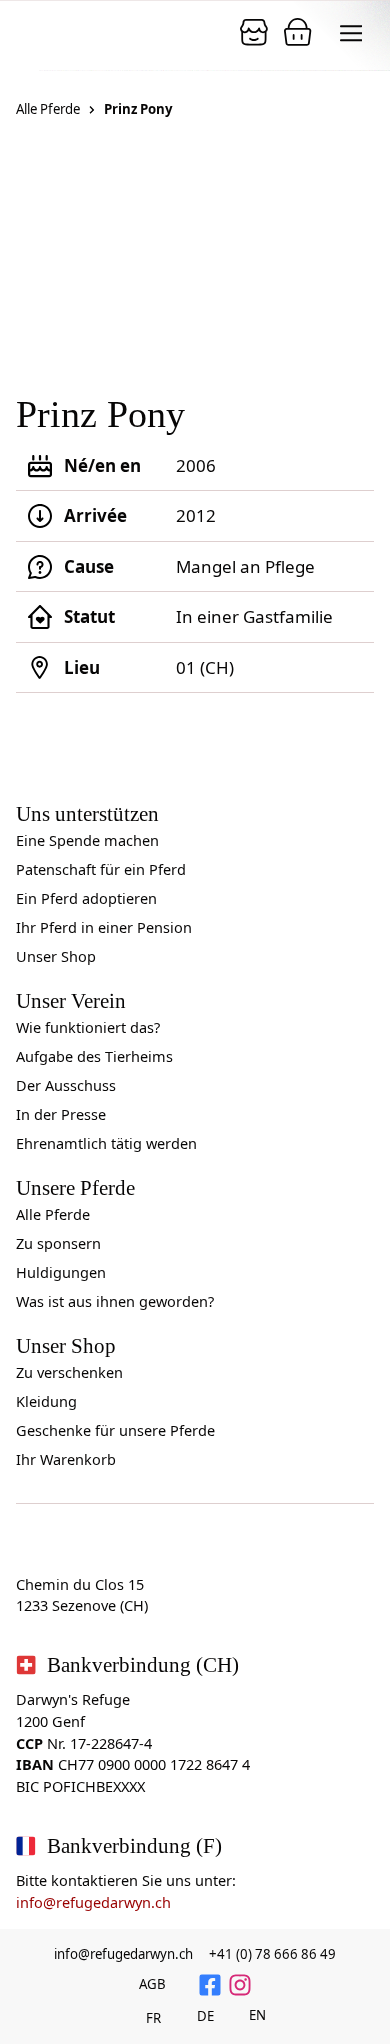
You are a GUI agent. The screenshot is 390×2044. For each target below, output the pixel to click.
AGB (152, 1984)
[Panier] (254, 32)
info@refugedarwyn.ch (93, 1902)
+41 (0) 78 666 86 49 (272, 1954)
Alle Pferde (48, 109)
